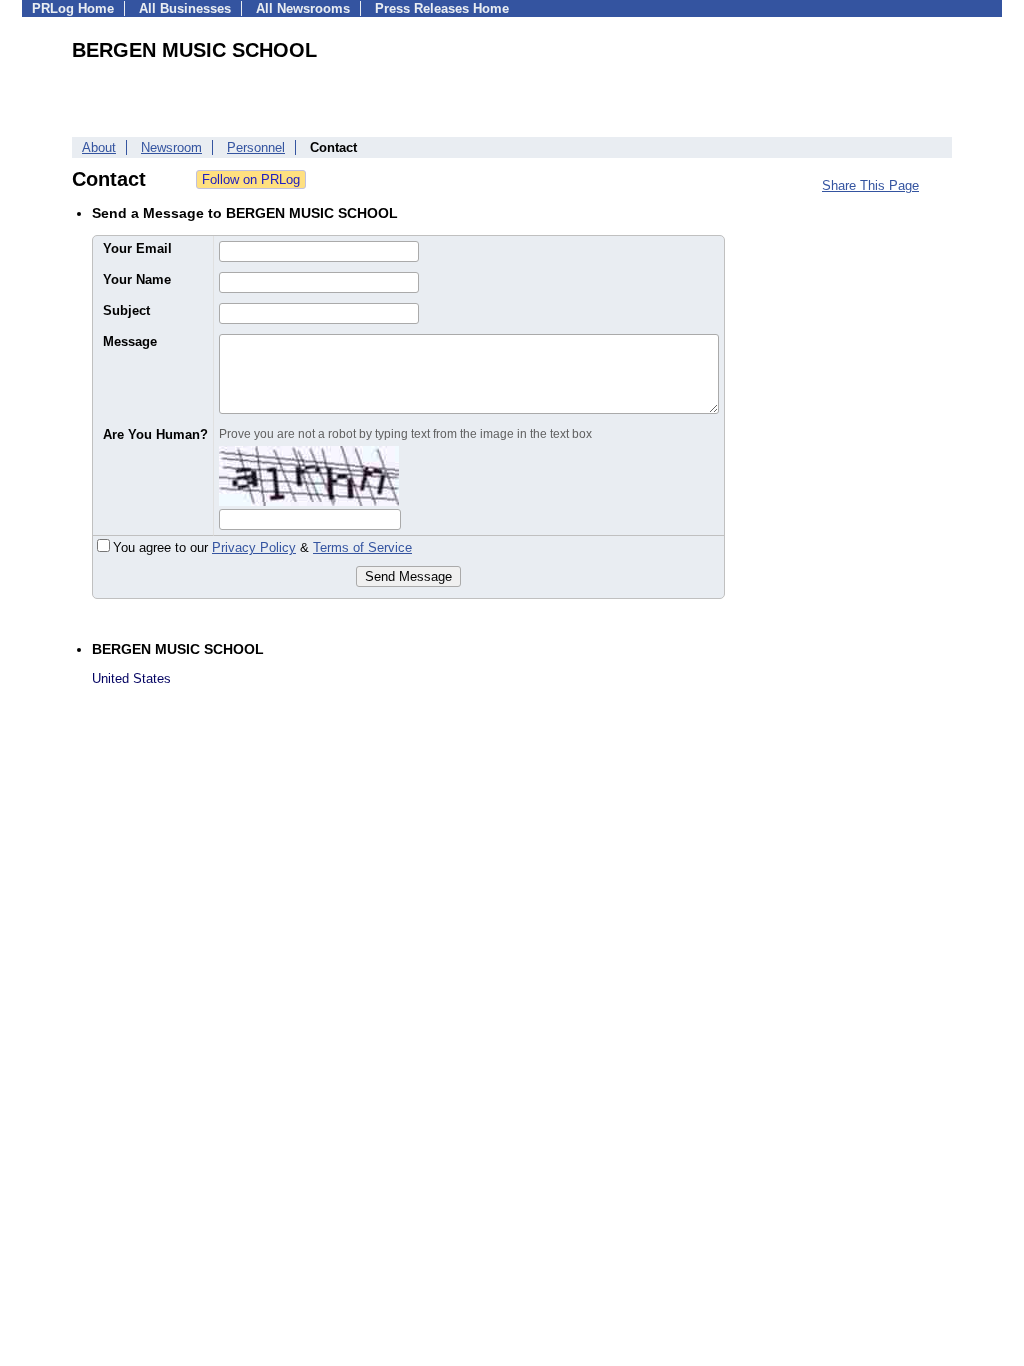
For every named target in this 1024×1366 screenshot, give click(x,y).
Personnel (256, 147)
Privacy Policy (254, 547)
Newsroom (171, 147)
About (99, 147)
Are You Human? (155, 434)
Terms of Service (362, 547)
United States (131, 678)
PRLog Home (73, 8)
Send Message (408, 576)
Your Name (137, 279)
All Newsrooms (303, 8)
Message (130, 341)
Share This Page (870, 185)
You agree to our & (262, 547)
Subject (126, 310)
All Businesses (185, 8)
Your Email (137, 248)
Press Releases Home (442, 8)
